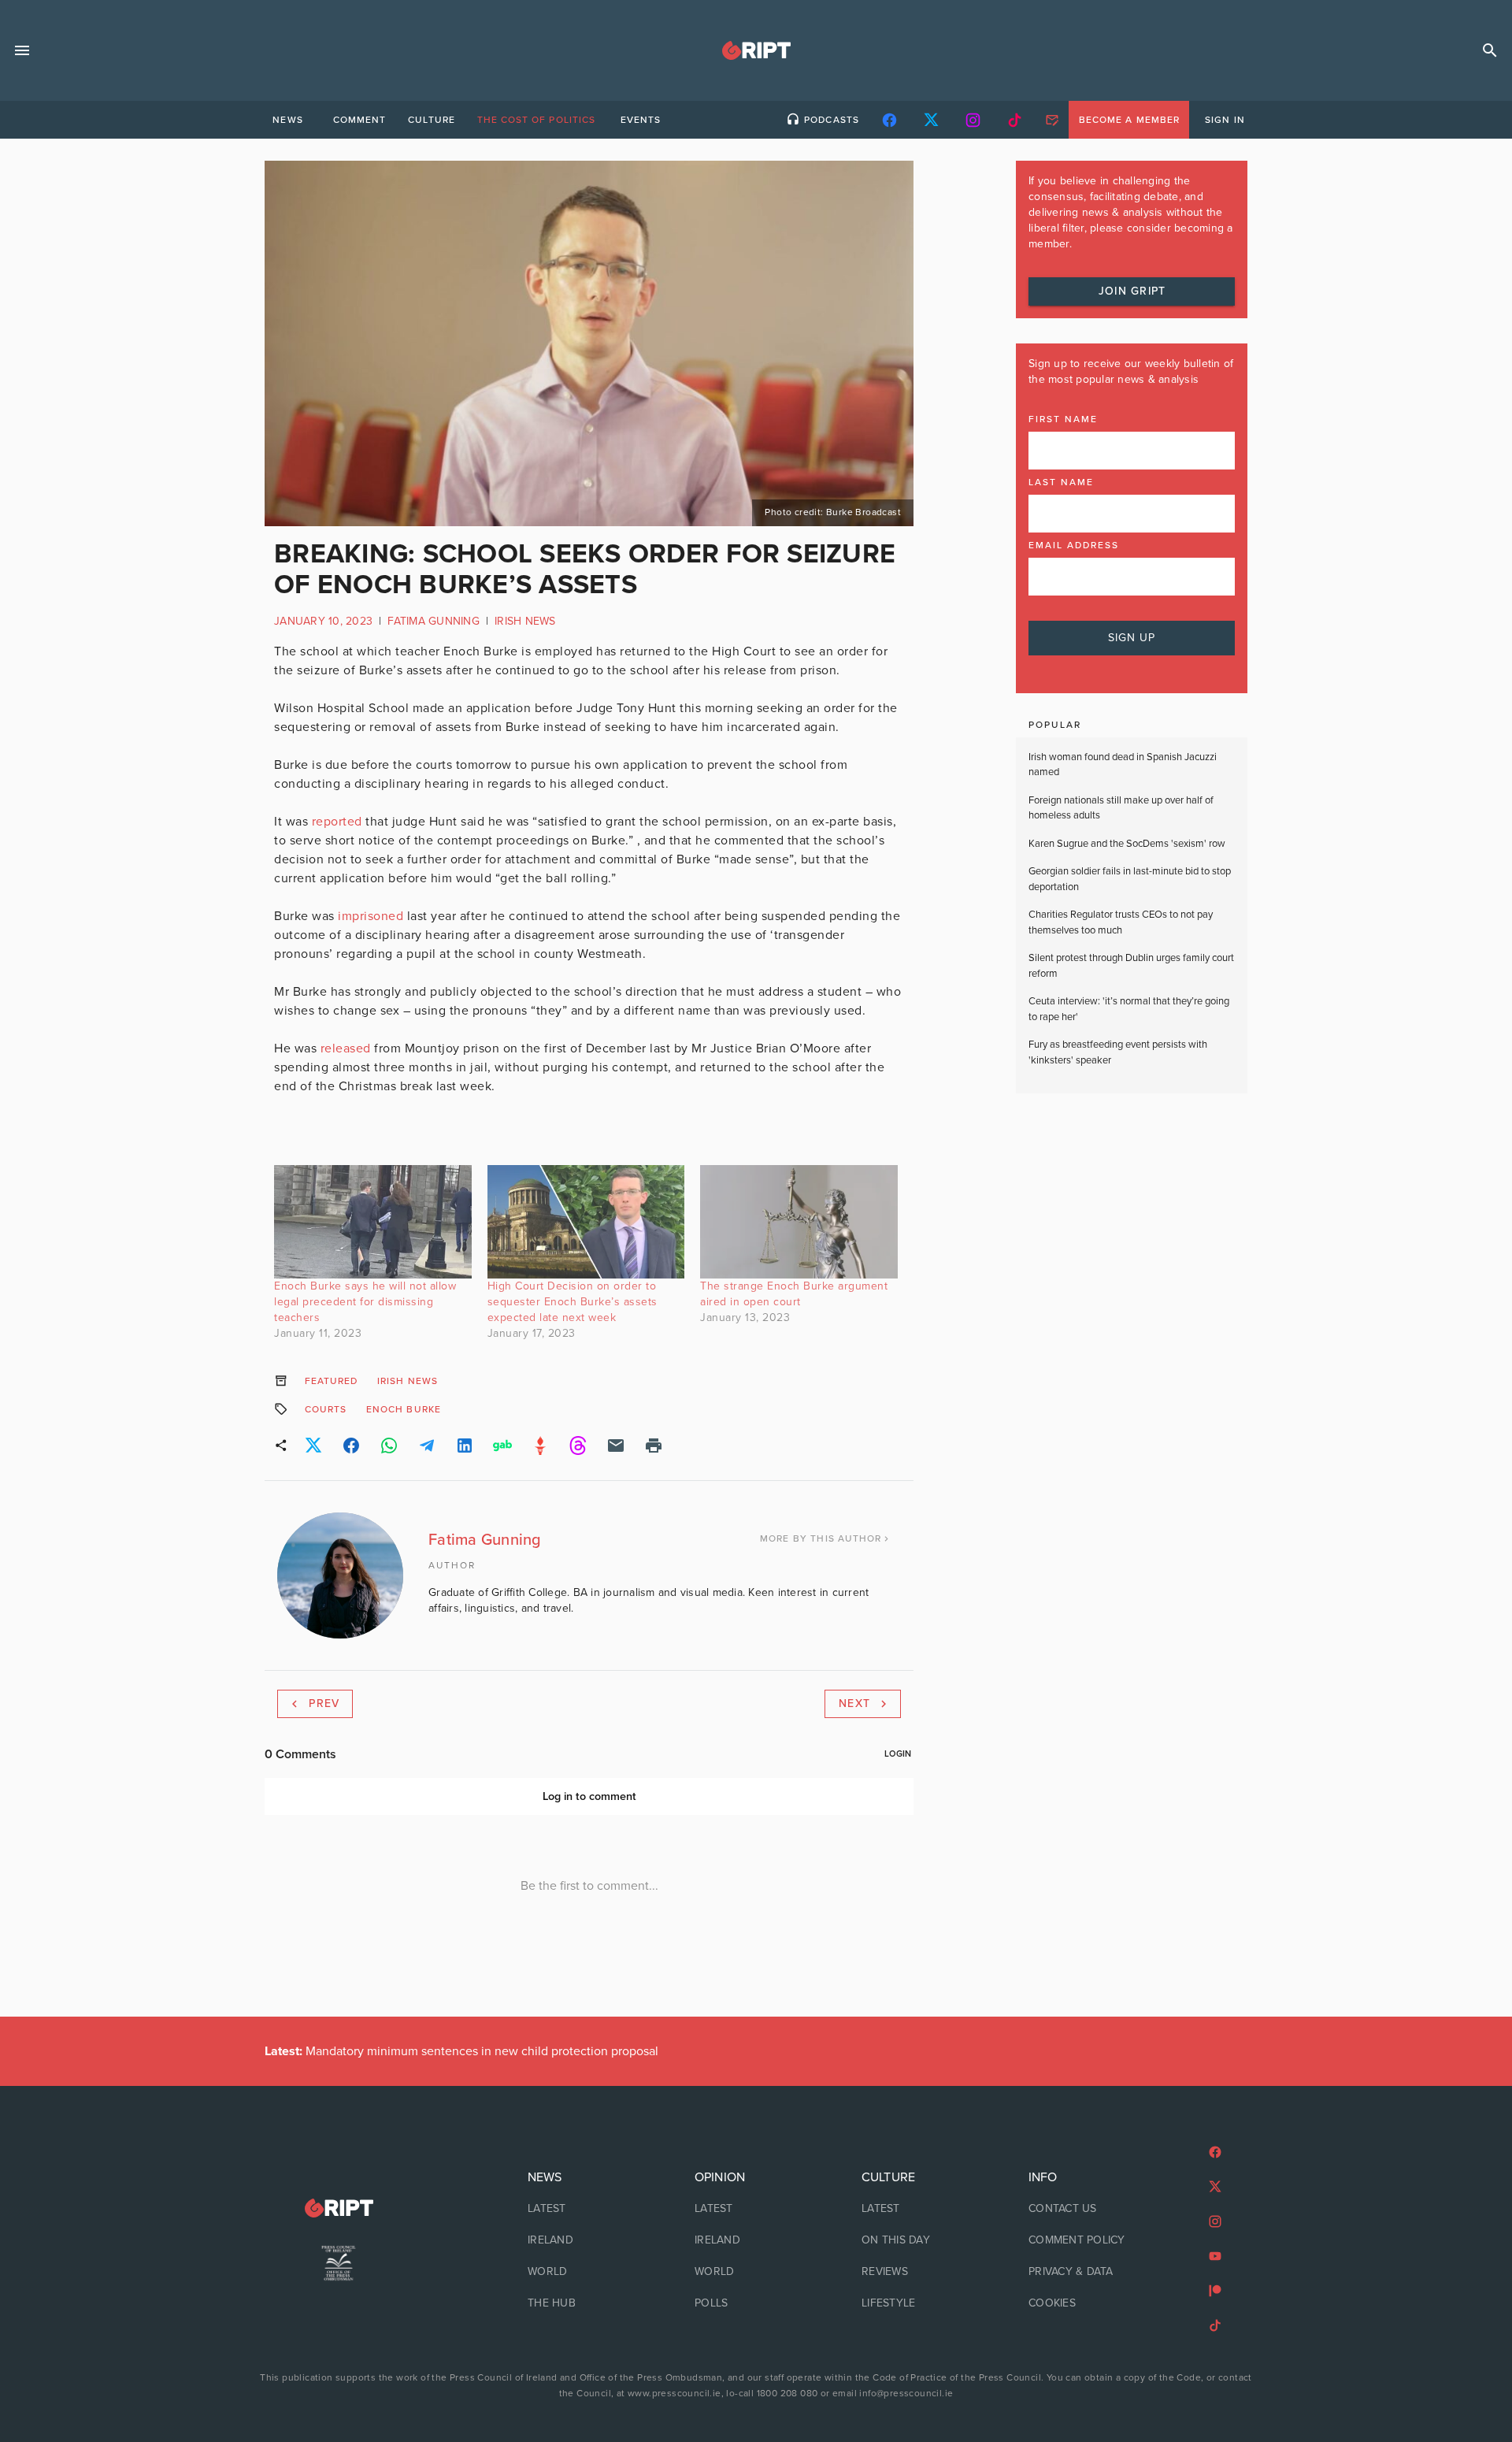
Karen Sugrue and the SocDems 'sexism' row (1127, 844)
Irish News (525, 621)
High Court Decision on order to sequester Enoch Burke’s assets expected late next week (573, 1302)
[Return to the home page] (339, 2208)
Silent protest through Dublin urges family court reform (1131, 966)
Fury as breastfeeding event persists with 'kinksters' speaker (1118, 1052)
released (346, 1048)
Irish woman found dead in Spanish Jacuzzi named (1123, 765)
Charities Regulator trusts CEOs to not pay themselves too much (1121, 922)
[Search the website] (1490, 50)
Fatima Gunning (434, 621)
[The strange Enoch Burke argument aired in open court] (799, 1221)
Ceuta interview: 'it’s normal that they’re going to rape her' (1129, 1009)
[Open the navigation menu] (22, 50)
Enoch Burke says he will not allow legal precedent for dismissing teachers (365, 1302)
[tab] (287, 120)
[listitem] (589, 2209)
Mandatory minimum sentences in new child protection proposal (461, 2051)
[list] (589, 2240)
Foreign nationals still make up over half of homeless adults (1121, 808)
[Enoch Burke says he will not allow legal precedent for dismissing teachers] (373, 1221)
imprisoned (371, 916)
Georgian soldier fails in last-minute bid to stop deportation (1130, 879)
